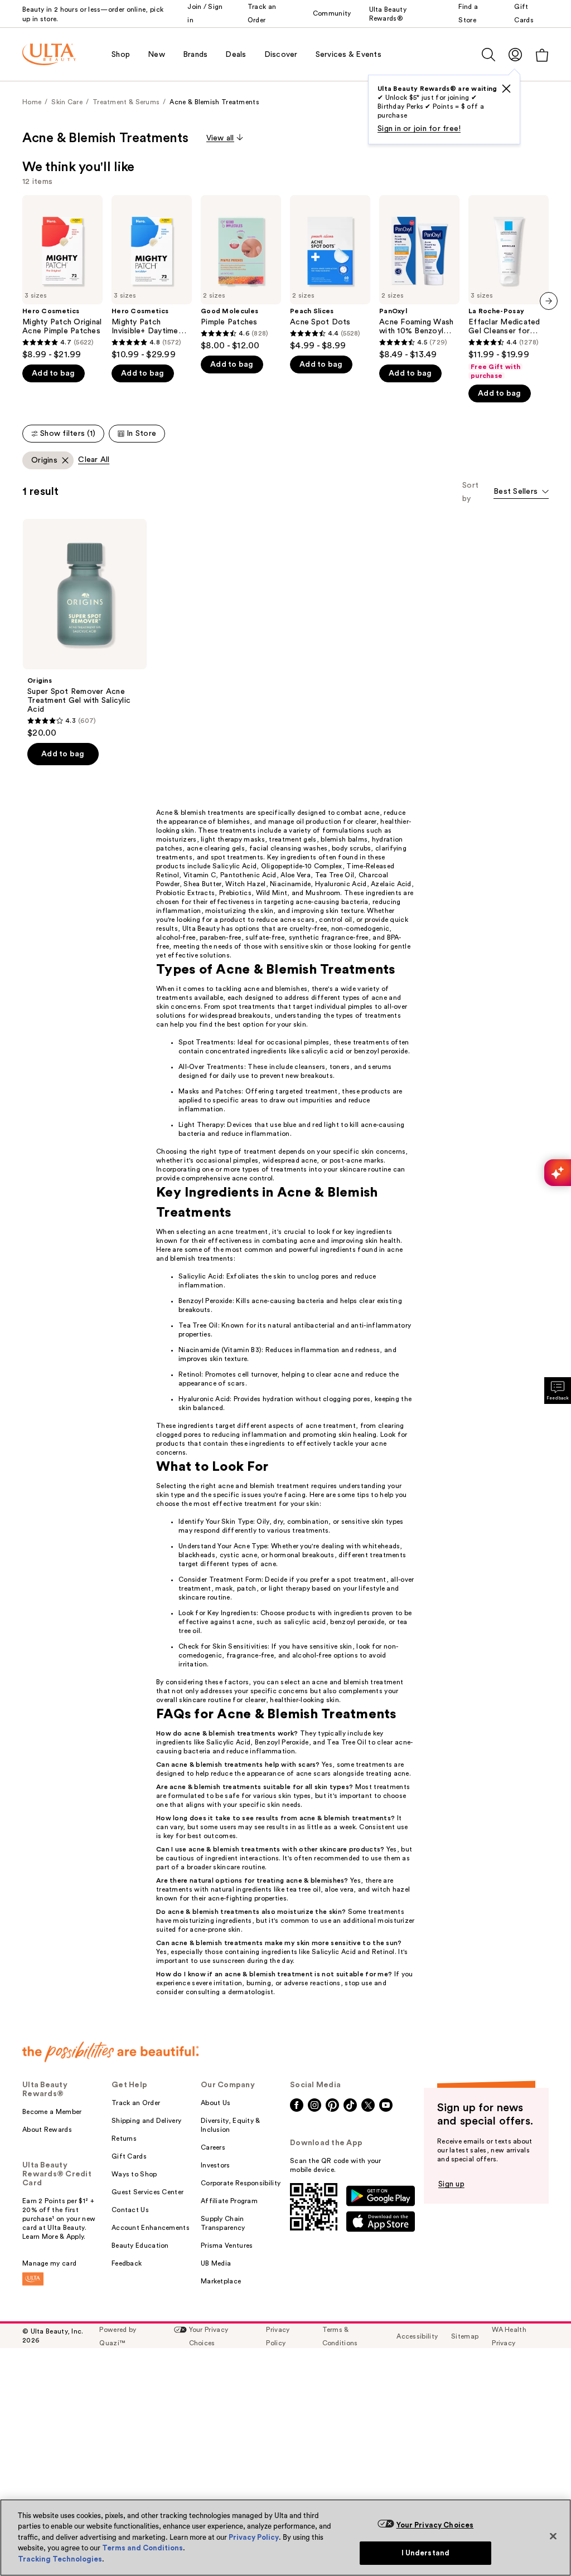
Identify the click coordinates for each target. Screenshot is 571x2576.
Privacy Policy (254, 2537)
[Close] (553, 2536)
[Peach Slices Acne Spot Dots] (330, 273)
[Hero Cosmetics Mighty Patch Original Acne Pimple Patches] (62, 278)
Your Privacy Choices (435, 2525)
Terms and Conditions (142, 2548)
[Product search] (488, 55)
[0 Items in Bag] (542, 55)
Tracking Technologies (60, 2559)
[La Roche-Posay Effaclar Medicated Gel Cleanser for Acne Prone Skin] (509, 288)
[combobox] (521, 492)
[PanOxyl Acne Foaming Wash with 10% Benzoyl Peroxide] (419, 278)
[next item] (549, 301)
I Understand (426, 2553)
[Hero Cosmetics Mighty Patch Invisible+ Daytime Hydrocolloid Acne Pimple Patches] (152, 278)
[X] (506, 89)
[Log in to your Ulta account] (515, 54)
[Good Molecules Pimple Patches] (241, 273)
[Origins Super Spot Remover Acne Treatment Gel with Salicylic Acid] (85, 629)
